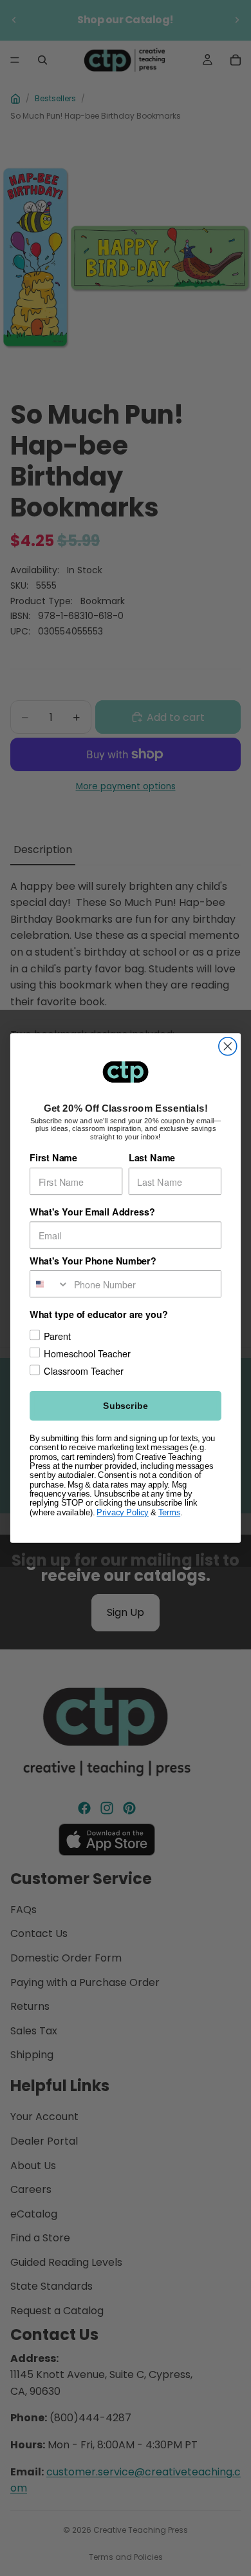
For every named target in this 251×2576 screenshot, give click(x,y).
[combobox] (50, 1284)
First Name (53, 1158)
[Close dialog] (228, 1047)
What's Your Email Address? (92, 1212)
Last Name (152, 1158)
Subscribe (125, 1406)
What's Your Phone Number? (93, 1261)
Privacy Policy (122, 1513)
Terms (169, 1513)
